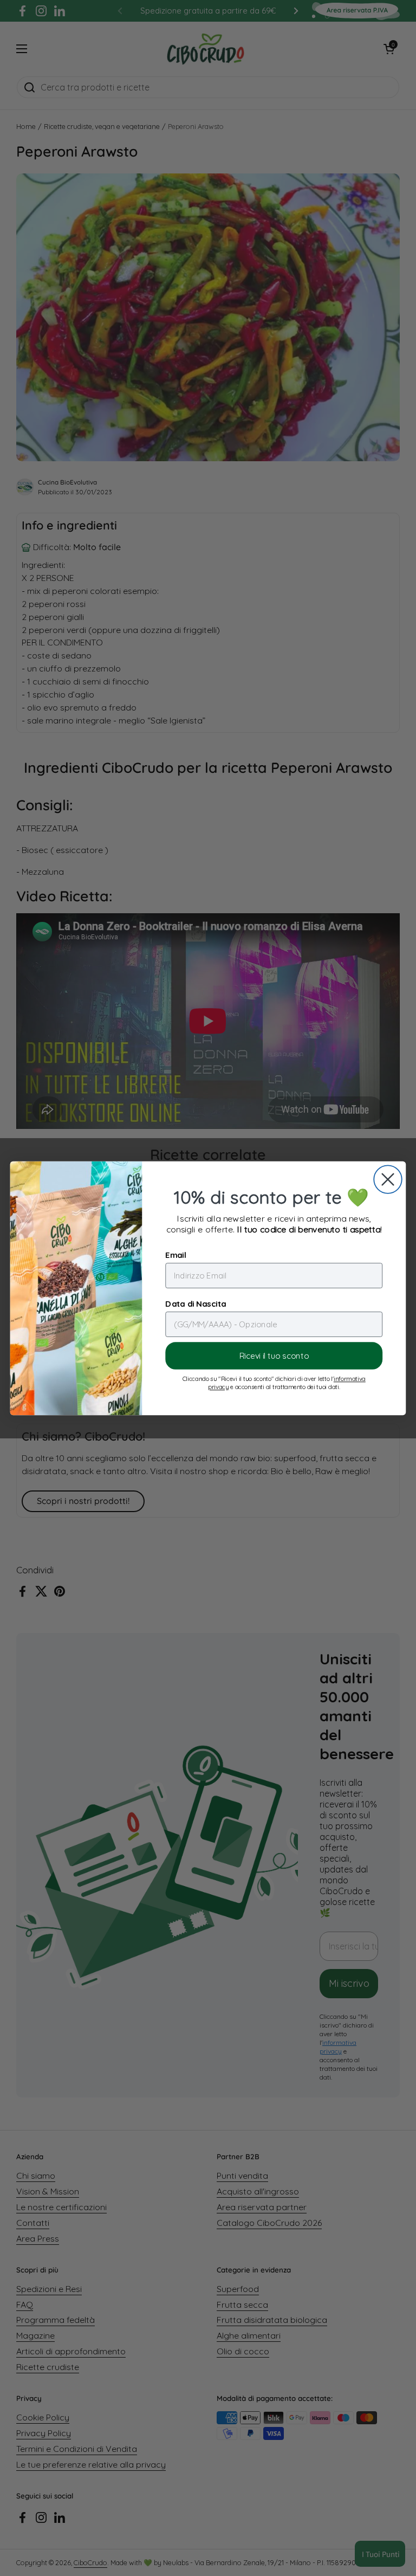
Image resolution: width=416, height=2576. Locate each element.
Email (175, 1254)
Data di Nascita (196, 1303)
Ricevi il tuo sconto (274, 1356)
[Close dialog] (388, 1179)
